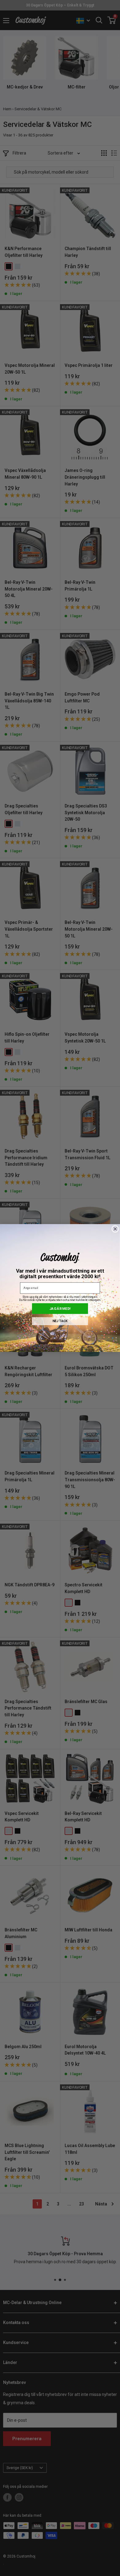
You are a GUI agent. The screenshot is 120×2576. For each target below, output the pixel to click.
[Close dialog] (115, 1229)
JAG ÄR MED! (60, 1308)
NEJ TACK (60, 1321)
